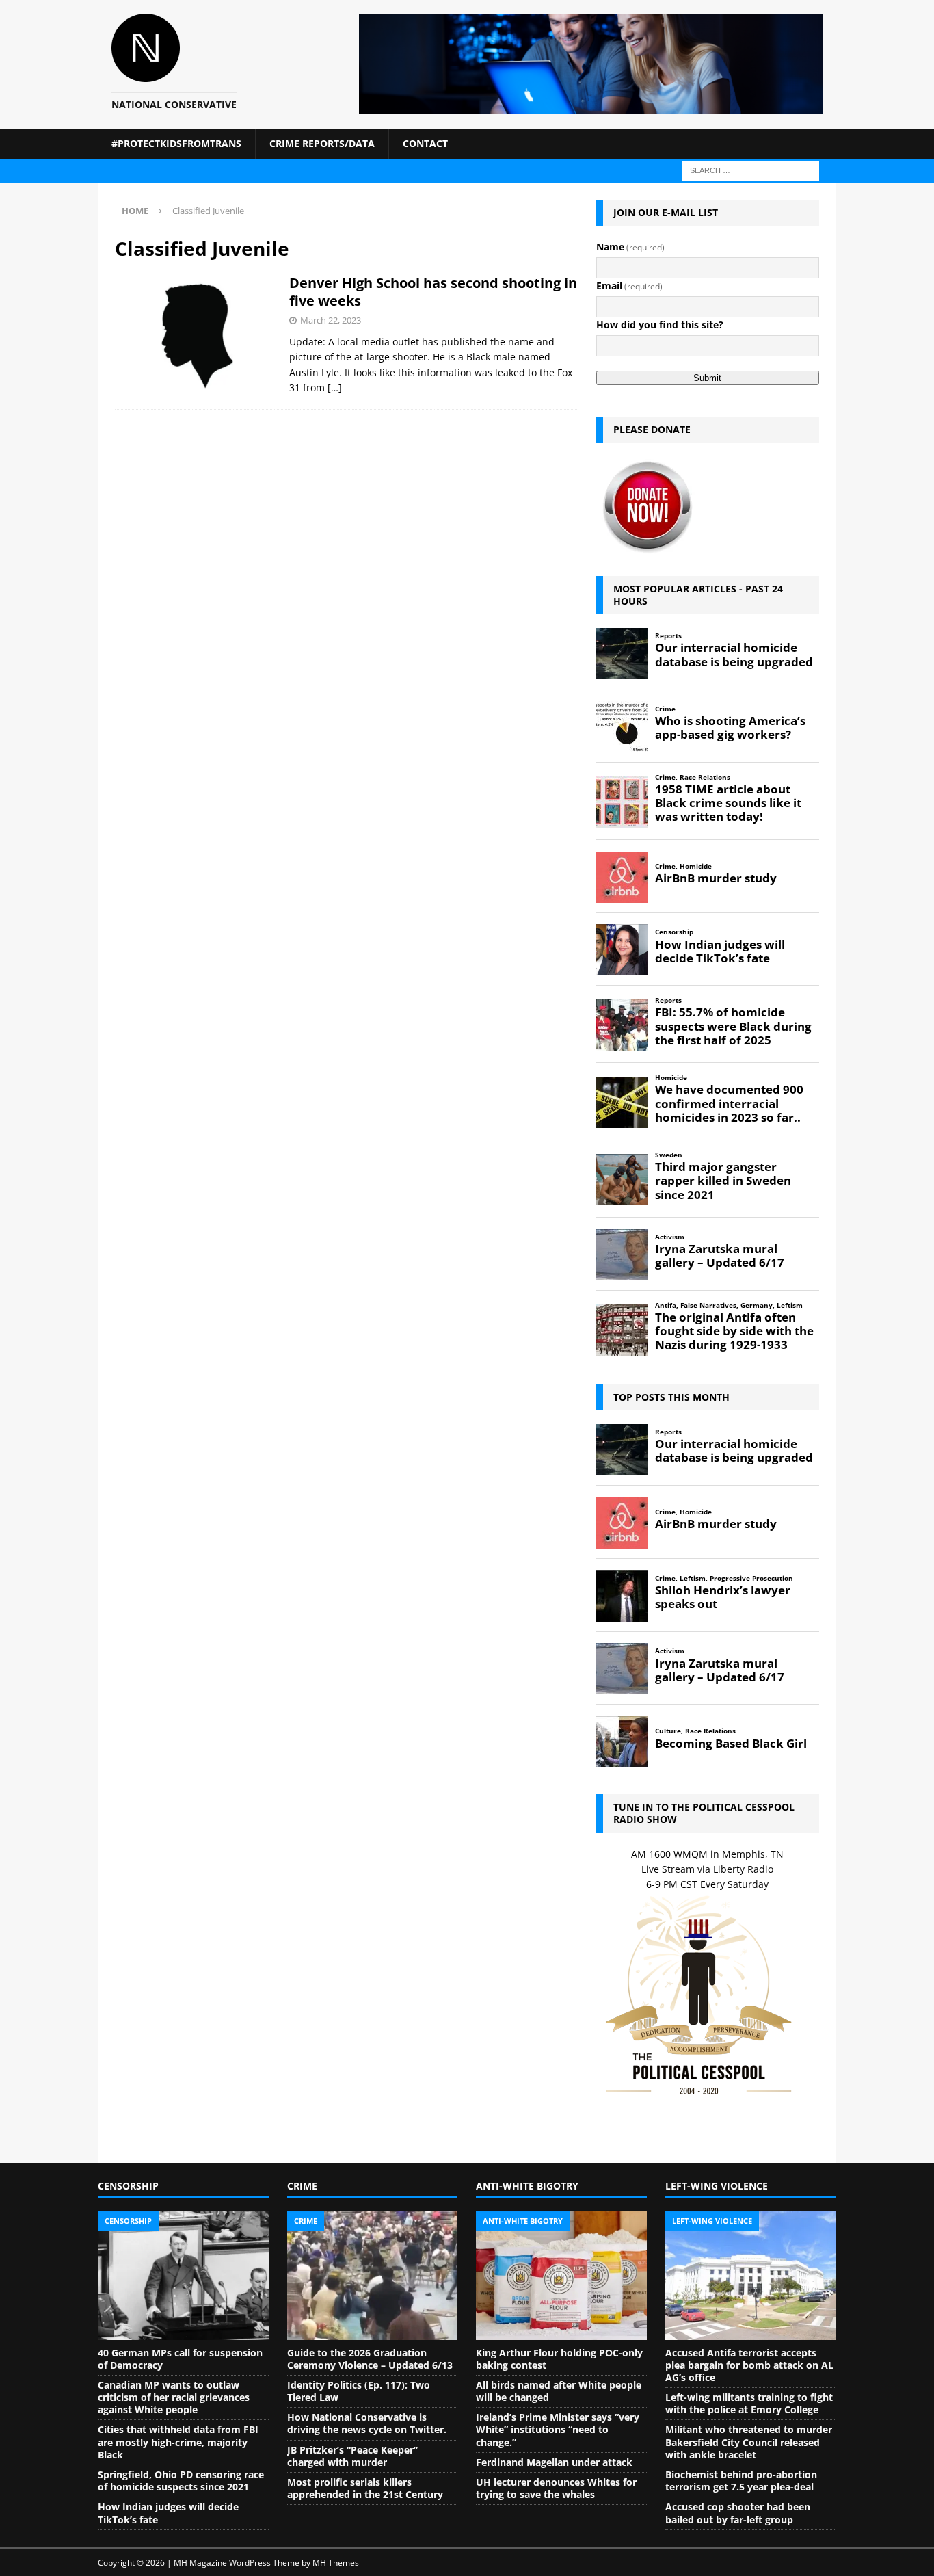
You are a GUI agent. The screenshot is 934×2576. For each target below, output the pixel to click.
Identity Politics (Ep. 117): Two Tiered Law (359, 2391)
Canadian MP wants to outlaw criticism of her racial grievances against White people (174, 2397)
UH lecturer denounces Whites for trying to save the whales (556, 2488)
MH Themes (336, 2563)
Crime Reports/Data (322, 143)
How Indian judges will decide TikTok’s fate (168, 2513)
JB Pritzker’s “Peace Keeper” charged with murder (352, 2456)
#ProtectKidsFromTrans (176, 143)
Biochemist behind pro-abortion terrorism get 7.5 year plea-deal (741, 2481)
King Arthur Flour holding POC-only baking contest (559, 2359)
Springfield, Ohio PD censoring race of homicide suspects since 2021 (181, 2481)
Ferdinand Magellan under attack (554, 2462)
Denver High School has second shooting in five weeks (433, 292)
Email (629, 286)
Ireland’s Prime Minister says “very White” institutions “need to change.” (558, 2429)
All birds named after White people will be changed (559, 2391)
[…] (335, 387)
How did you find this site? (660, 325)
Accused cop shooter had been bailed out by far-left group (738, 2513)
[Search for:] (751, 169)
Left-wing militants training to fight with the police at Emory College (749, 2403)
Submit (707, 378)
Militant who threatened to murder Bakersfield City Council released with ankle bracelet (749, 2442)
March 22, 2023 (331, 320)
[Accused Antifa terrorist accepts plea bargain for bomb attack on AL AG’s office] (751, 2276)
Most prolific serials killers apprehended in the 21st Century (365, 2488)
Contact (425, 143)
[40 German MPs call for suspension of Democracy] (183, 2276)
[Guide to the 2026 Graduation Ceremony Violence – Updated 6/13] (373, 2276)
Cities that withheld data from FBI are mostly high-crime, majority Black (178, 2442)
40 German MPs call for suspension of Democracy (180, 2359)
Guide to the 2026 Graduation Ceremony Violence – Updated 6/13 (370, 2359)
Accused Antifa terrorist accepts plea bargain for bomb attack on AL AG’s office (749, 2365)
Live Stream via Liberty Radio (707, 1869)
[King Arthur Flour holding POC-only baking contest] (561, 2276)
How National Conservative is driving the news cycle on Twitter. (367, 2423)
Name (630, 247)
